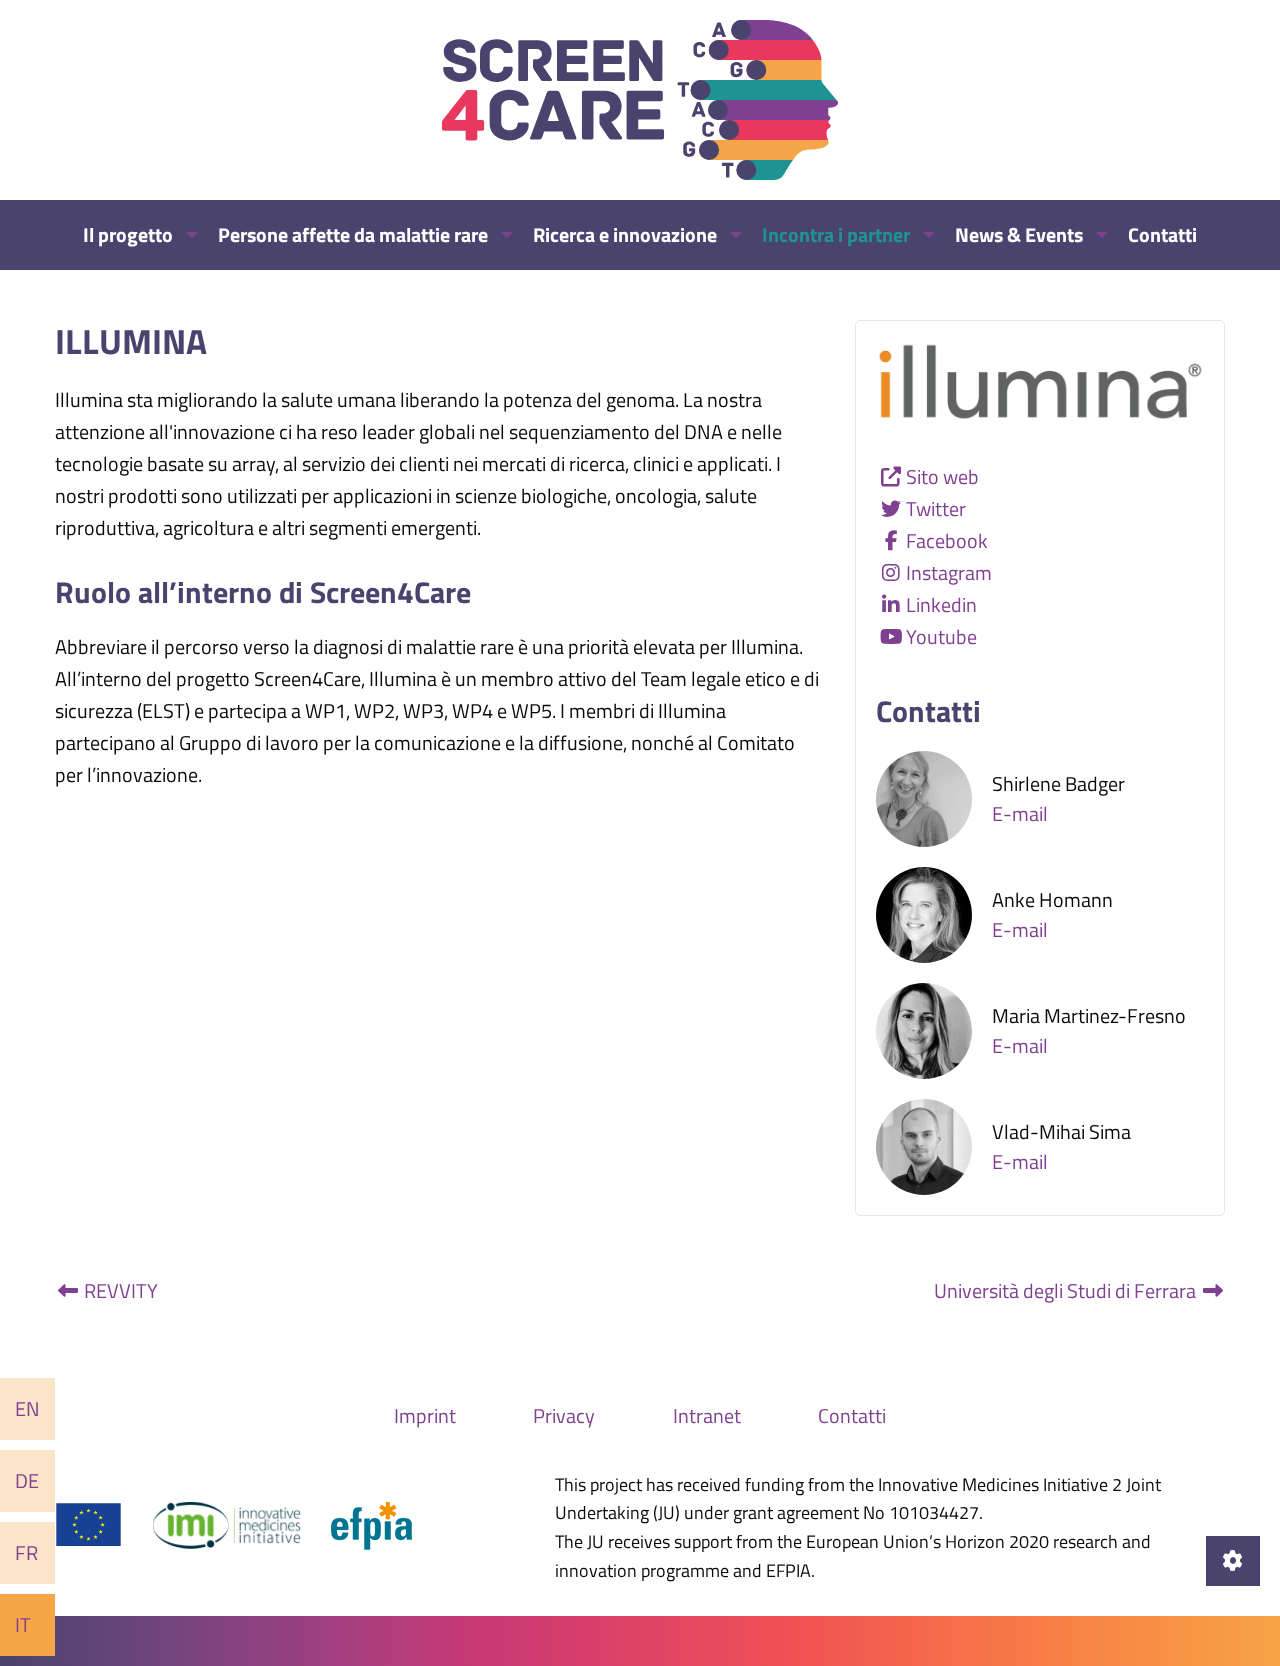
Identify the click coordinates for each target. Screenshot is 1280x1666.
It (23, 1624)
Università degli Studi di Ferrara (1067, 1290)
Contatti (852, 1415)
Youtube (941, 636)
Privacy (564, 1415)
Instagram (949, 572)
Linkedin (941, 604)
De (27, 1480)
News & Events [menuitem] (1019, 234)
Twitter (936, 508)
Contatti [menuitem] (1162, 234)
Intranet (707, 1415)
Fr (26, 1552)
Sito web (942, 476)
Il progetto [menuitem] (128, 234)
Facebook (947, 540)
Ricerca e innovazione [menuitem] (625, 234)
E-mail (1020, 813)
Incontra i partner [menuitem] (836, 234)
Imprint (425, 1415)
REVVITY (119, 1290)
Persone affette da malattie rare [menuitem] (353, 234)
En (27, 1408)
